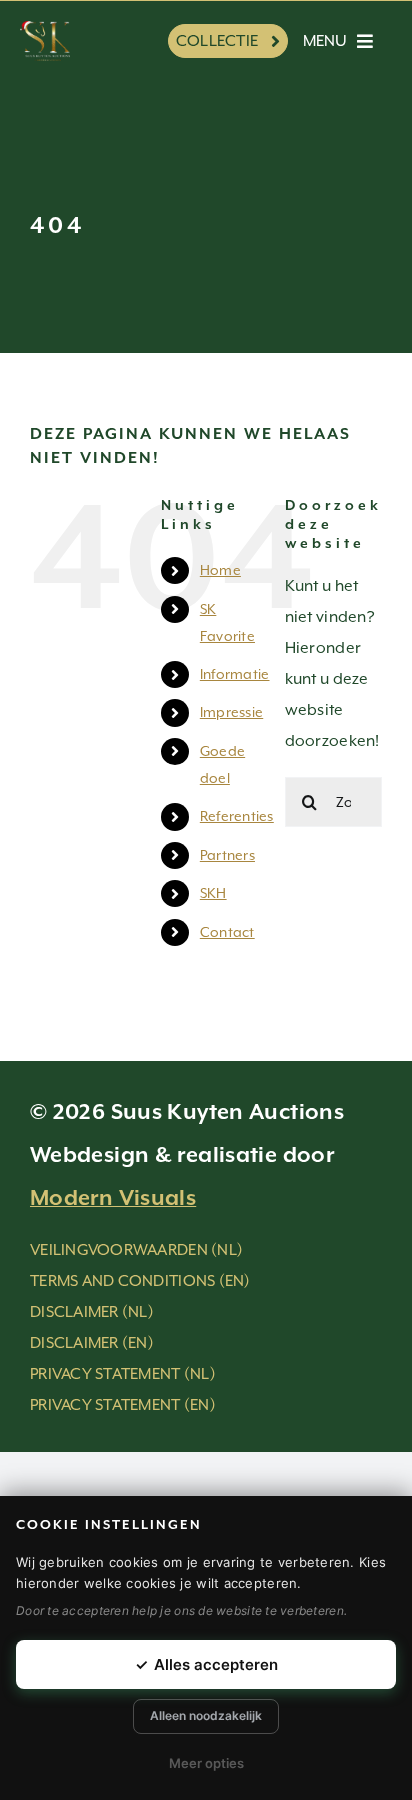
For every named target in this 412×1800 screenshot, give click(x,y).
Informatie (235, 674)
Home (220, 570)
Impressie (231, 712)
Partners (227, 855)
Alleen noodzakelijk (206, 1715)
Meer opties (206, 1763)
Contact (227, 932)
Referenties (237, 816)
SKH (213, 893)
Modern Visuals (113, 1198)
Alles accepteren (206, 1664)
